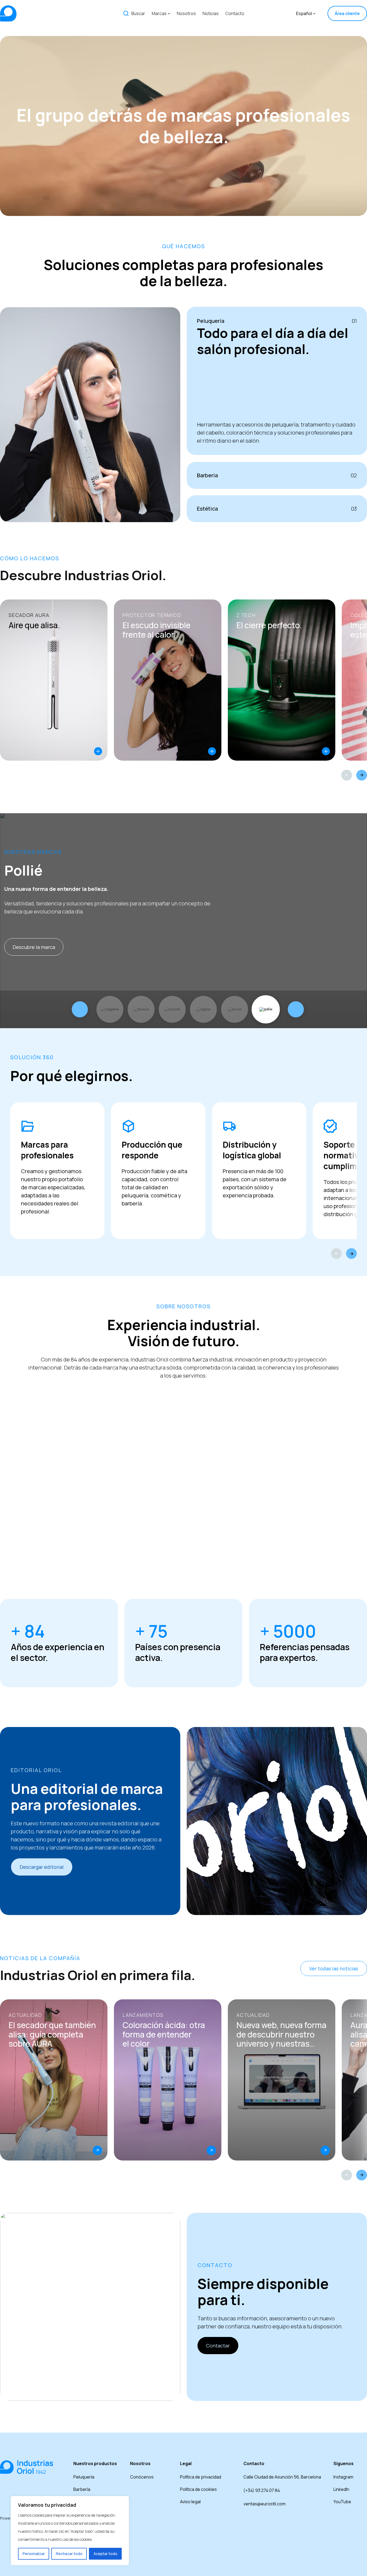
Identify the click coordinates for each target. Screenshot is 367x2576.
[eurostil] (172, 1009)
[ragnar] (203, 1009)
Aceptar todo (105, 2554)
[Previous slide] (347, 775)
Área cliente (347, 13)
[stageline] (110, 1009)
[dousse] (141, 1009)
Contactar (218, 2346)
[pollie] (266, 1009)
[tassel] (235, 1009)
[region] (70, 2531)
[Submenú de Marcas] (169, 13)
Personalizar (34, 2554)
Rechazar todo (69, 2554)
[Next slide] (362, 775)
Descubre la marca (34, 947)
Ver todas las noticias (334, 1968)
